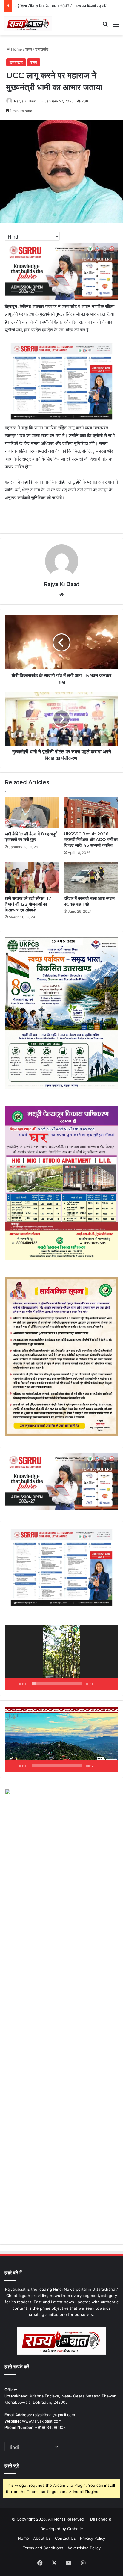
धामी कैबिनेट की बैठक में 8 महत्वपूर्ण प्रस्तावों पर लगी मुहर (31, 837)
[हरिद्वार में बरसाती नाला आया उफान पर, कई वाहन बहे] (91, 877)
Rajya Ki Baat (25, 101)
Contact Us (65, 2538)
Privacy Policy (93, 2538)
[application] (61, 1657)
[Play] (13, 1684)
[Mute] (101, 1684)
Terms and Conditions (43, 2548)
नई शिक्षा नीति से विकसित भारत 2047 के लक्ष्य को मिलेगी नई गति (61, 6)
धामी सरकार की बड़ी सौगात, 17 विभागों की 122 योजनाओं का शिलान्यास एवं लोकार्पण (28, 904)
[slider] (57, 1684)
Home (16, 49)
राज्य (29, 49)
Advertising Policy (84, 2548)
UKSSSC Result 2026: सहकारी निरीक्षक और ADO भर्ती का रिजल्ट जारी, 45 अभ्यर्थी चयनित (91, 840)
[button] (61, 1657)
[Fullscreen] (110, 1684)
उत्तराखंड (42, 49)
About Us (42, 2538)
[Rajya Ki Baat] (28, 24)
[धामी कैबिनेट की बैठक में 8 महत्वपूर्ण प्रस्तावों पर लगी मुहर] (32, 813)
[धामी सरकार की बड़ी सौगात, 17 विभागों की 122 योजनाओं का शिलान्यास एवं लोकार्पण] (32, 877)
